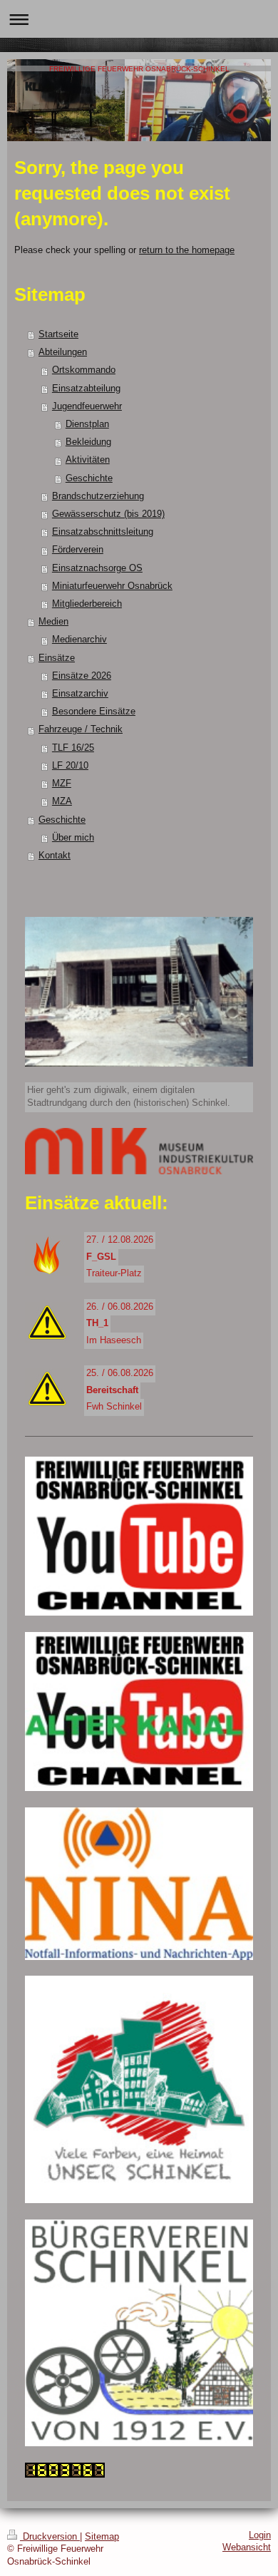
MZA (62, 801)
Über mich (73, 838)
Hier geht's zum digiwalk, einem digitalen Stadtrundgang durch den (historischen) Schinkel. (129, 1097)
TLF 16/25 (73, 748)
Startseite (58, 334)
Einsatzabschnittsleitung (103, 532)
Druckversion (50, 2537)
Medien (53, 622)
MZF (62, 784)
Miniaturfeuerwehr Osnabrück (112, 586)
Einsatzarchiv (80, 694)
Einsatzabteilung (86, 389)
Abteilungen (63, 352)
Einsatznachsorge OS (97, 568)
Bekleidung (88, 442)
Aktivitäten (88, 460)
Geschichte (89, 478)
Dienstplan (87, 424)
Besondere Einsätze (94, 712)
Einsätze (57, 658)
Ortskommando (84, 370)
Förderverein (78, 550)
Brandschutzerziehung (98, 496)
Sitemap (102, 2537)
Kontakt (55, 856)
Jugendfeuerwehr (87, 406)
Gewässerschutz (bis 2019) (108, 514)
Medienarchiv (79, 640)
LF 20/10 (70, 766)
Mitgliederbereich (87, 604)
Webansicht (247, 2547)
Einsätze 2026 (82, 676)
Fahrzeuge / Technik (81, 729)
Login (260, 2535)
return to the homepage (187, 250)
